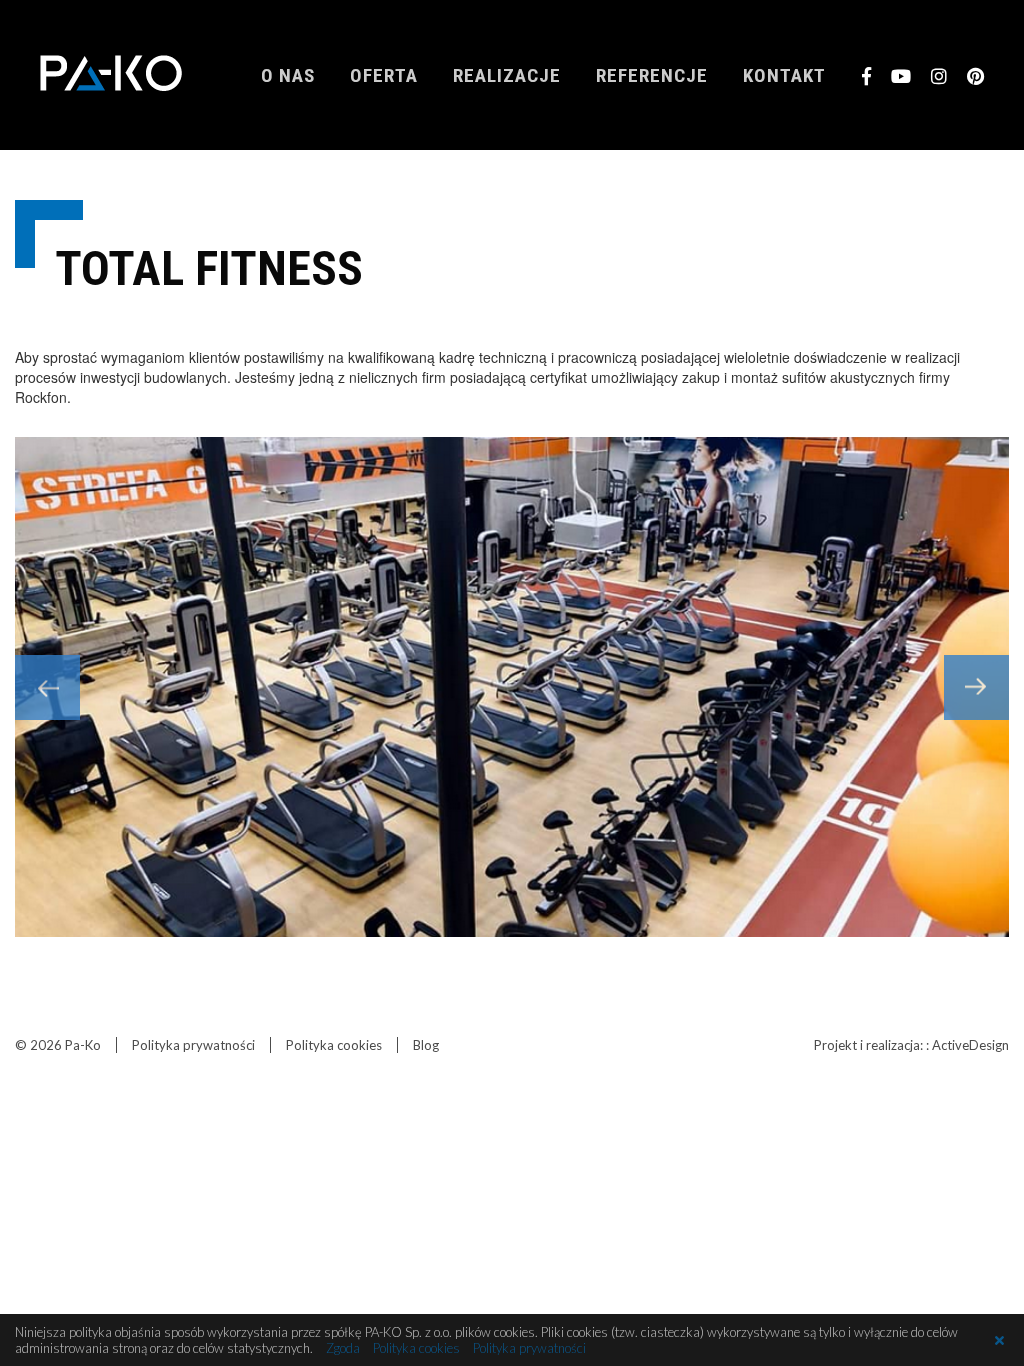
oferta (384, 75)
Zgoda (343, 1348)
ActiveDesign (970, 1045)
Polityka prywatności (193, 1045)
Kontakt (784, 75)
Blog (426, 1045)
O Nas (288, 75)
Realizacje (507, 75)
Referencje (652, 75)
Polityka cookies (334, 1045)
